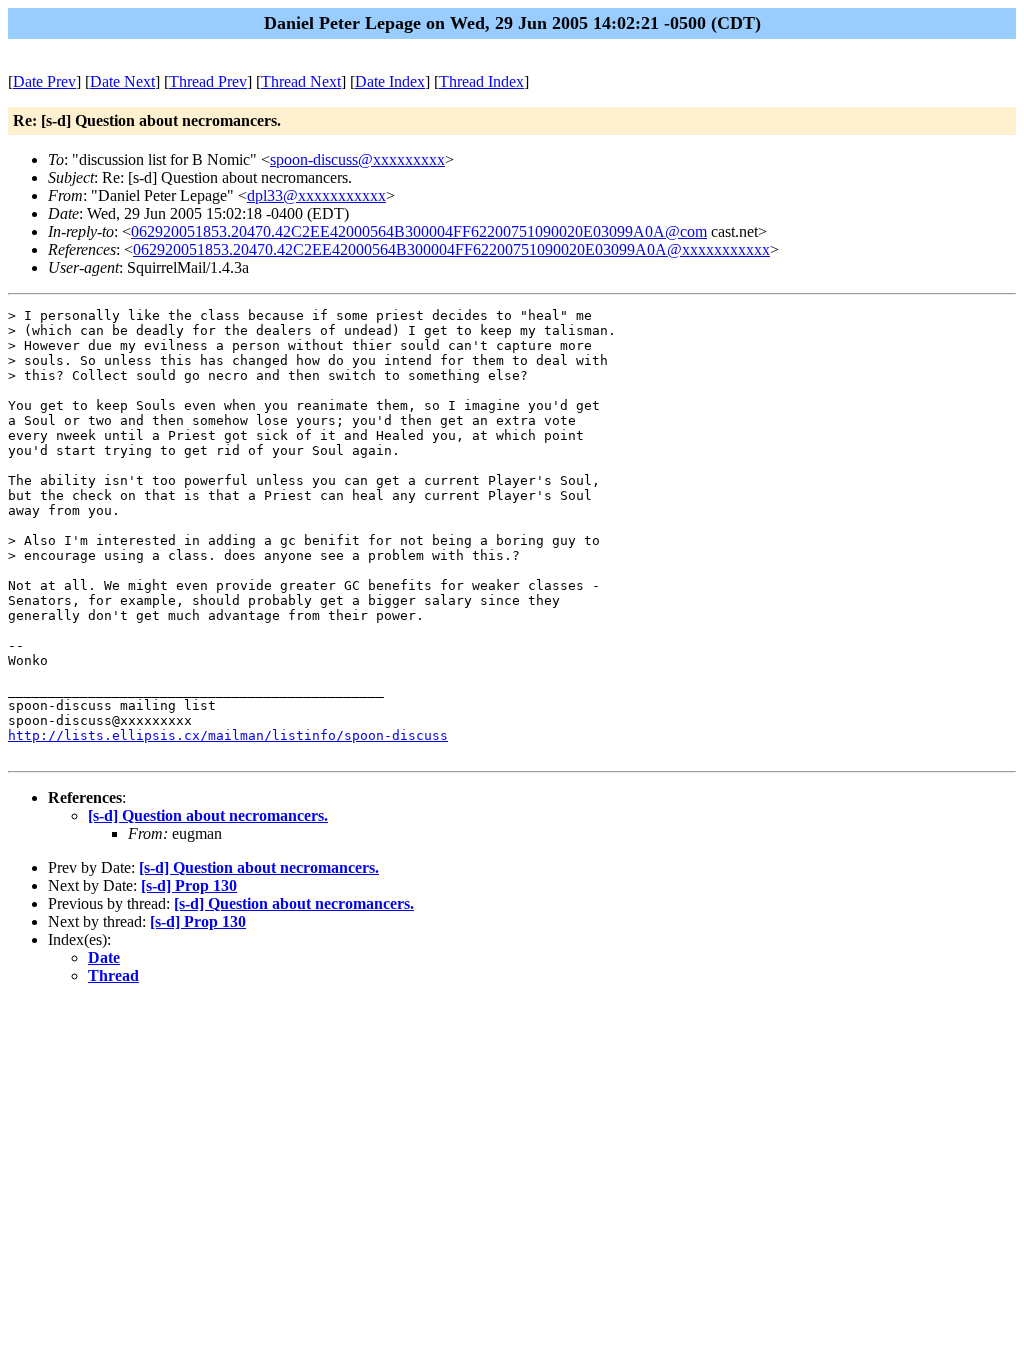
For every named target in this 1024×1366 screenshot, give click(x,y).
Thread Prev (208, 81)
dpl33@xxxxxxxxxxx (316, 195)
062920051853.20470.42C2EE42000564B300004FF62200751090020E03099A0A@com (419, 231)
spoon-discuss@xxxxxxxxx (357, 159)
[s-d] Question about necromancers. (208, 815)
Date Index (390, 81)
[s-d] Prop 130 (189, 885)
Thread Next (301, 81)
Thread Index (481, 81)
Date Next (122, 81)
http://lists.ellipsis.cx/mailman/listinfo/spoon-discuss (228, 735)
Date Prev (44, 81)
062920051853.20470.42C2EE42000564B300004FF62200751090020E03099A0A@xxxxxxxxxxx (451, 249)
